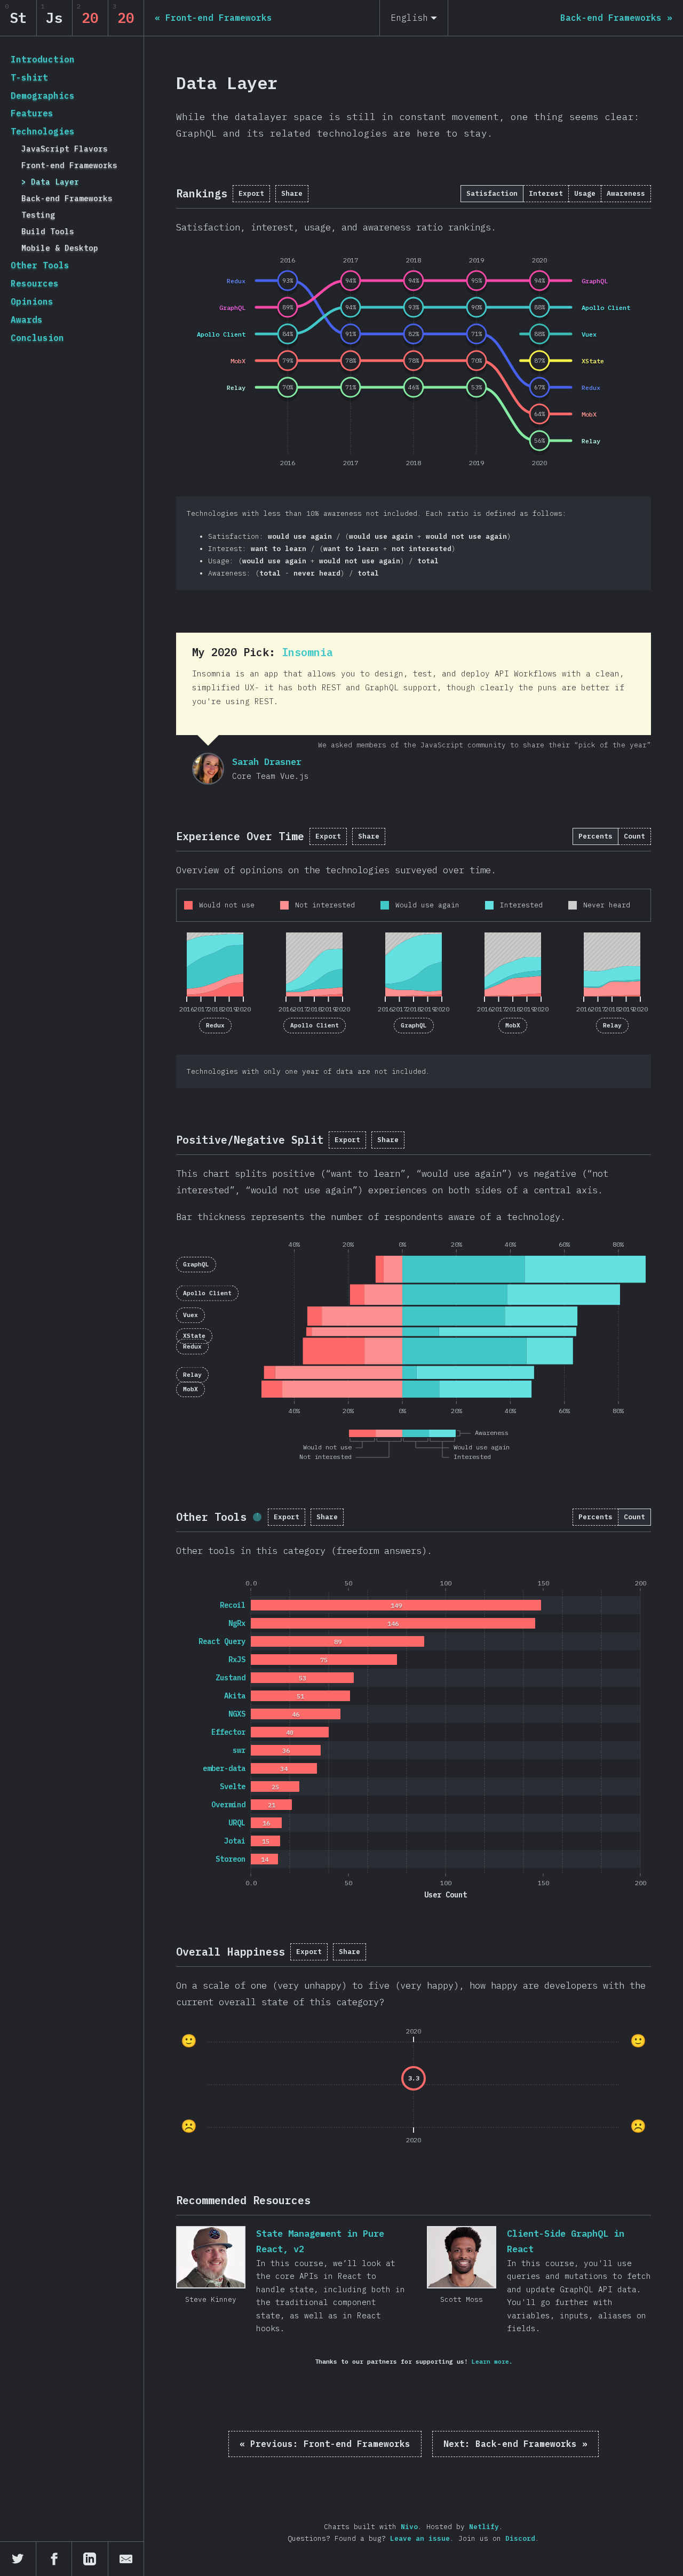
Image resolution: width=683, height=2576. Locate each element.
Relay (612, 1025)
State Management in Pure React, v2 (211, 2257)
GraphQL (414, 1025)
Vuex (190, 1315)
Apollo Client (315, 1025)
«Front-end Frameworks (325, 2444)
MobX (513, 1025)
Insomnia (307, 652)
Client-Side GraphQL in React (462, 2257)
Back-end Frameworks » (515, 2444)
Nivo (409, 2527)
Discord (520, 2538)
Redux (215, 1025)
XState (194, 1336)
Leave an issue (420, 2538)
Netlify (484, 2527)
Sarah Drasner (208, 769)
